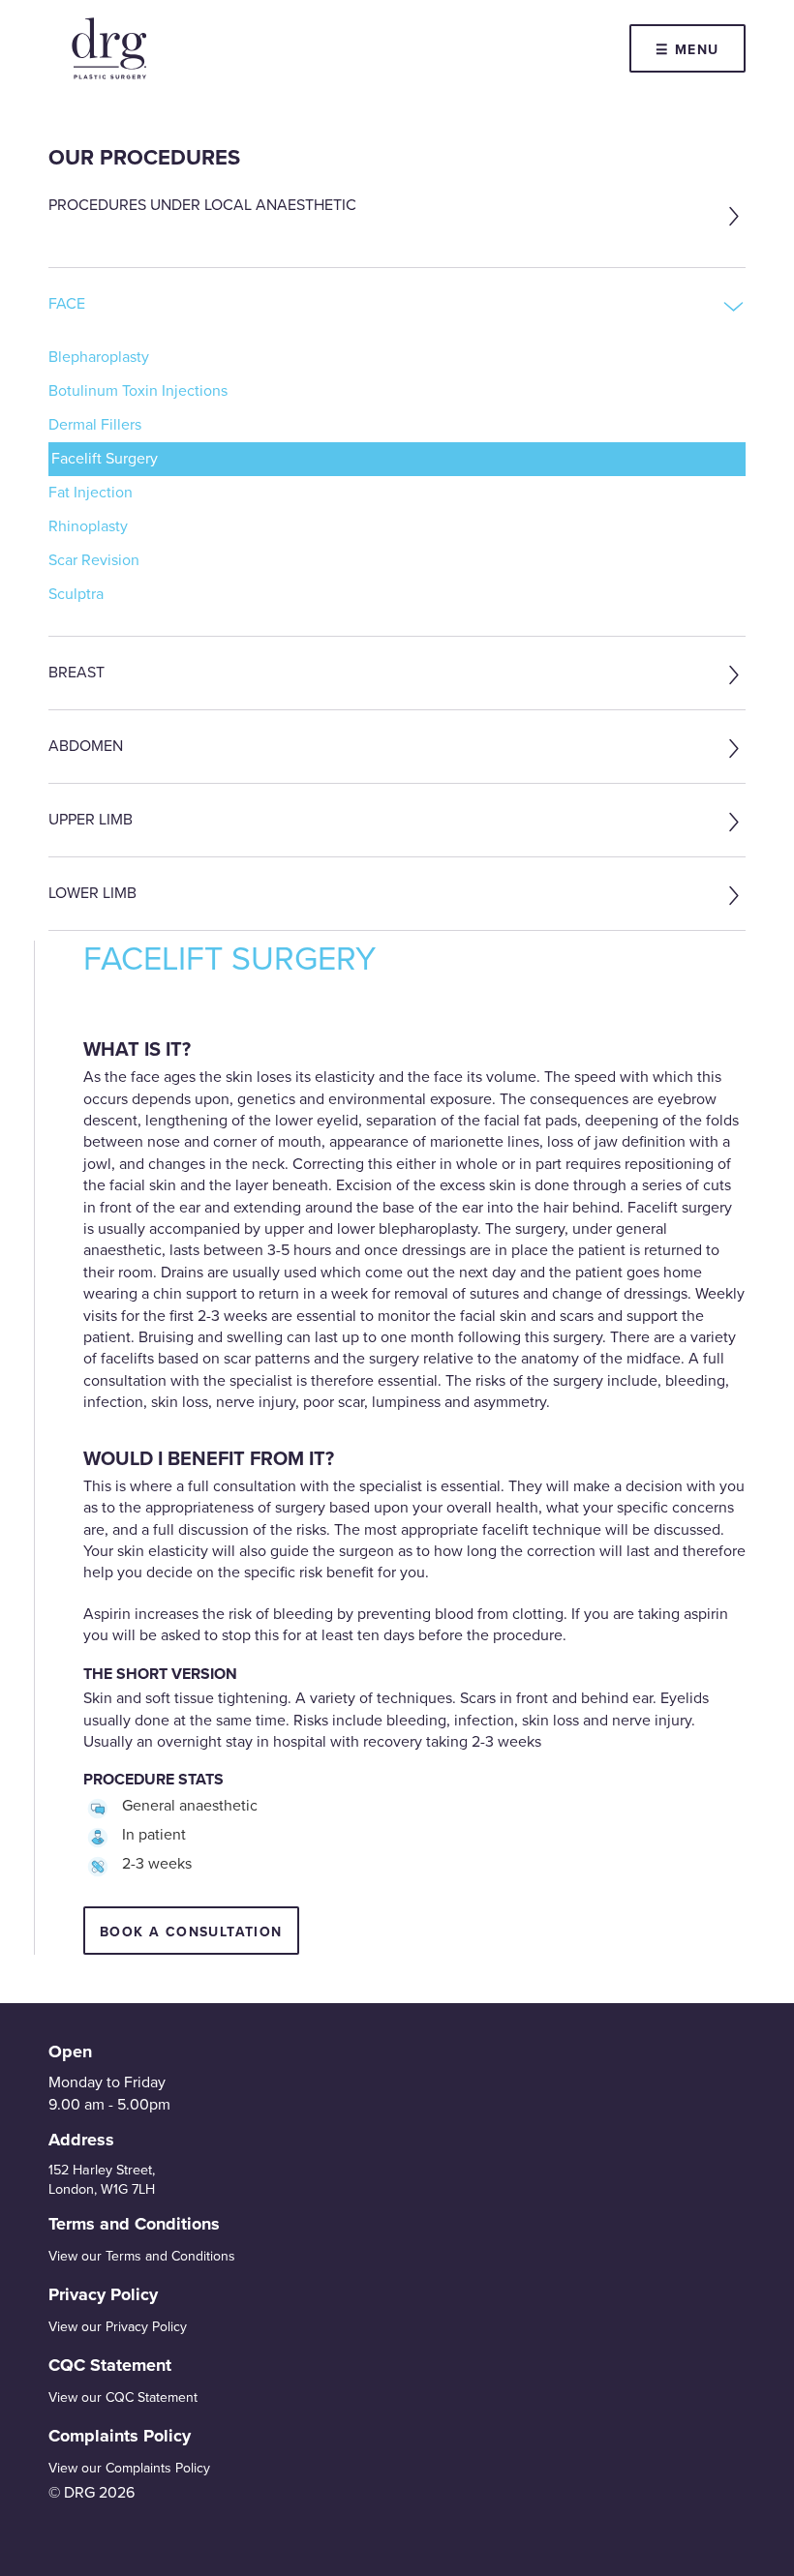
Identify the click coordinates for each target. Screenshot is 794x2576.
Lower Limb (92, 893)
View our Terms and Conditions (142, 2256)
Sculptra (76, 594)
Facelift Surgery (105, 459)
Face (67, 304)
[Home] (109, 48)
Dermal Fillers (95, 425)
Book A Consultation (191, 1932)
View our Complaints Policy (129, 2468)
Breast (76, 673)
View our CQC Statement (123, 2397)
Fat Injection (91, 493)
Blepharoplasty (99, 357)
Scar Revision (94, 560)
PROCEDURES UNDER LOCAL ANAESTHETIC (202, 205)
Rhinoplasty (88, 526)
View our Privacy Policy (118, 2327)
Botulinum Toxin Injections (138, 391)
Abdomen (86, 746)
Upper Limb (91, 820)
